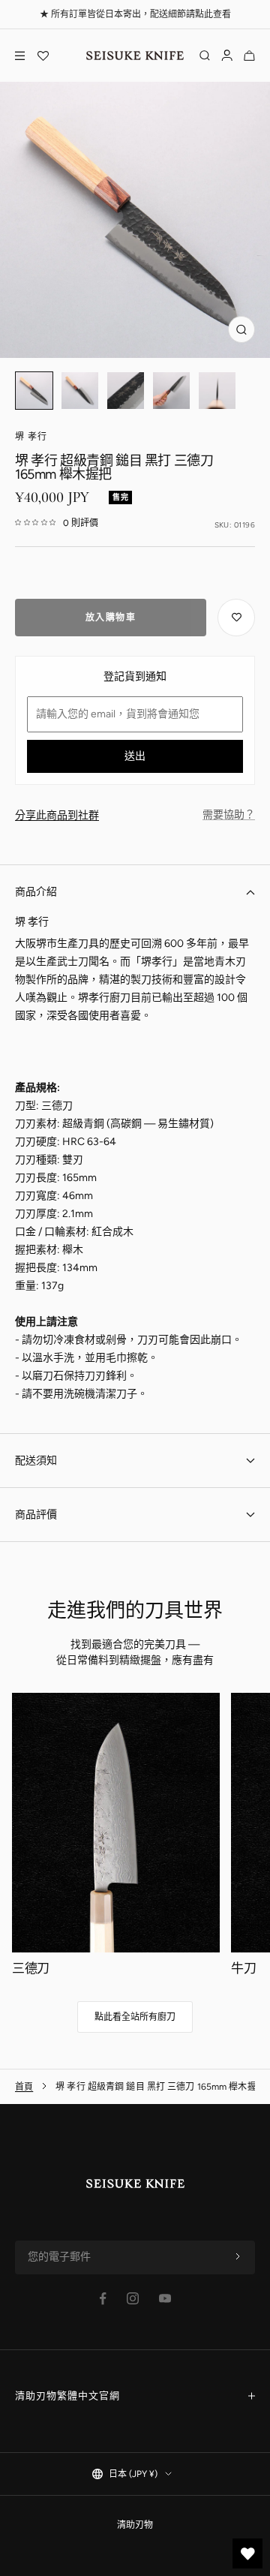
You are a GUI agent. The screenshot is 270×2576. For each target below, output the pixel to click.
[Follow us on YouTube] (165, 2298)
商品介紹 (36, 892)
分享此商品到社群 (57, 815)
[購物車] (249, 56)
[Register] (238, 2257)
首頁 (24, 2087)
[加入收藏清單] (236, 618)
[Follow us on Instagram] (133, 2298)
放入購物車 (111, 618)
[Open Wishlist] (43, 56)
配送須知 (36, 1461)
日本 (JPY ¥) (133, 2474)
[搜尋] (205, 56)
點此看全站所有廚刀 (135, 2017)
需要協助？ (229, 815)
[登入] (227, 56)
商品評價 (36, 1515)
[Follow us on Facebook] (103, 2299)
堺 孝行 (31, 437)
